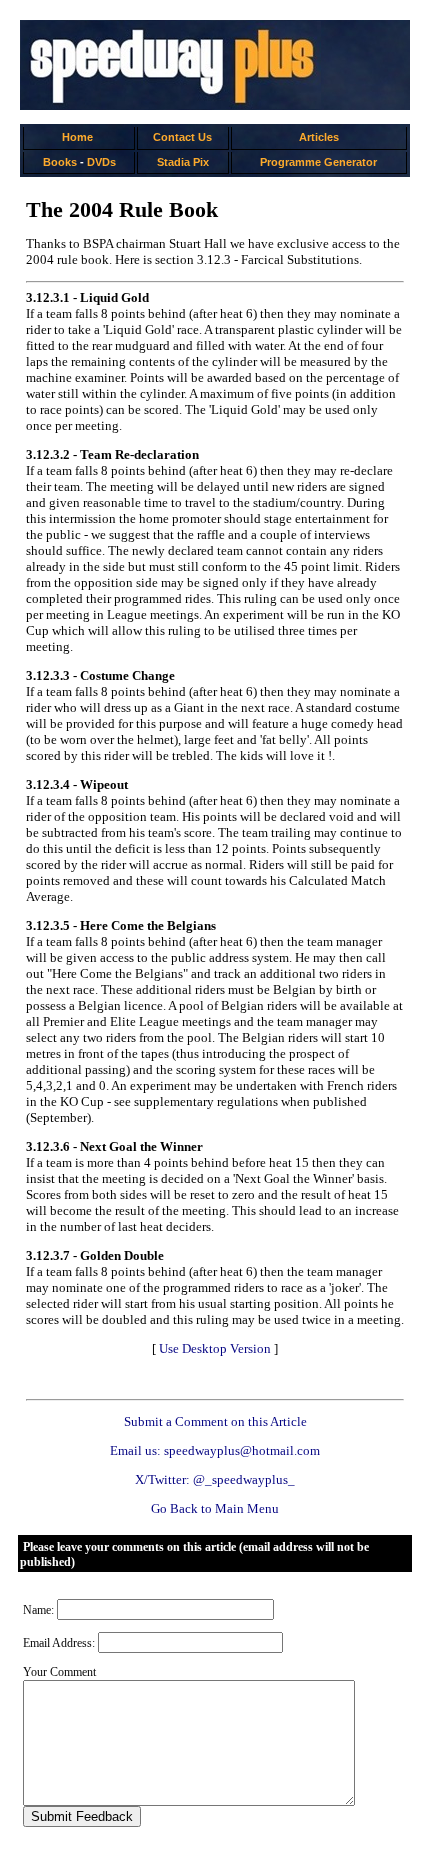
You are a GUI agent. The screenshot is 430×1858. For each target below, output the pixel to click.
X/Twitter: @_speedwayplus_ (215, 1479)
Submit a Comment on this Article (215, 1421)
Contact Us (182, 137)
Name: (38, 1610)
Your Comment (59, 1672)
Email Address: (59, 1643)
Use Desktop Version (215, 1348)
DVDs (101, 162)
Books (60, 162)
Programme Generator (318, 162)
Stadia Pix (183, 162)
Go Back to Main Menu (215, 1508)
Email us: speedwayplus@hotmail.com (215, 1450)
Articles (319, 137)
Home (77, 137)
